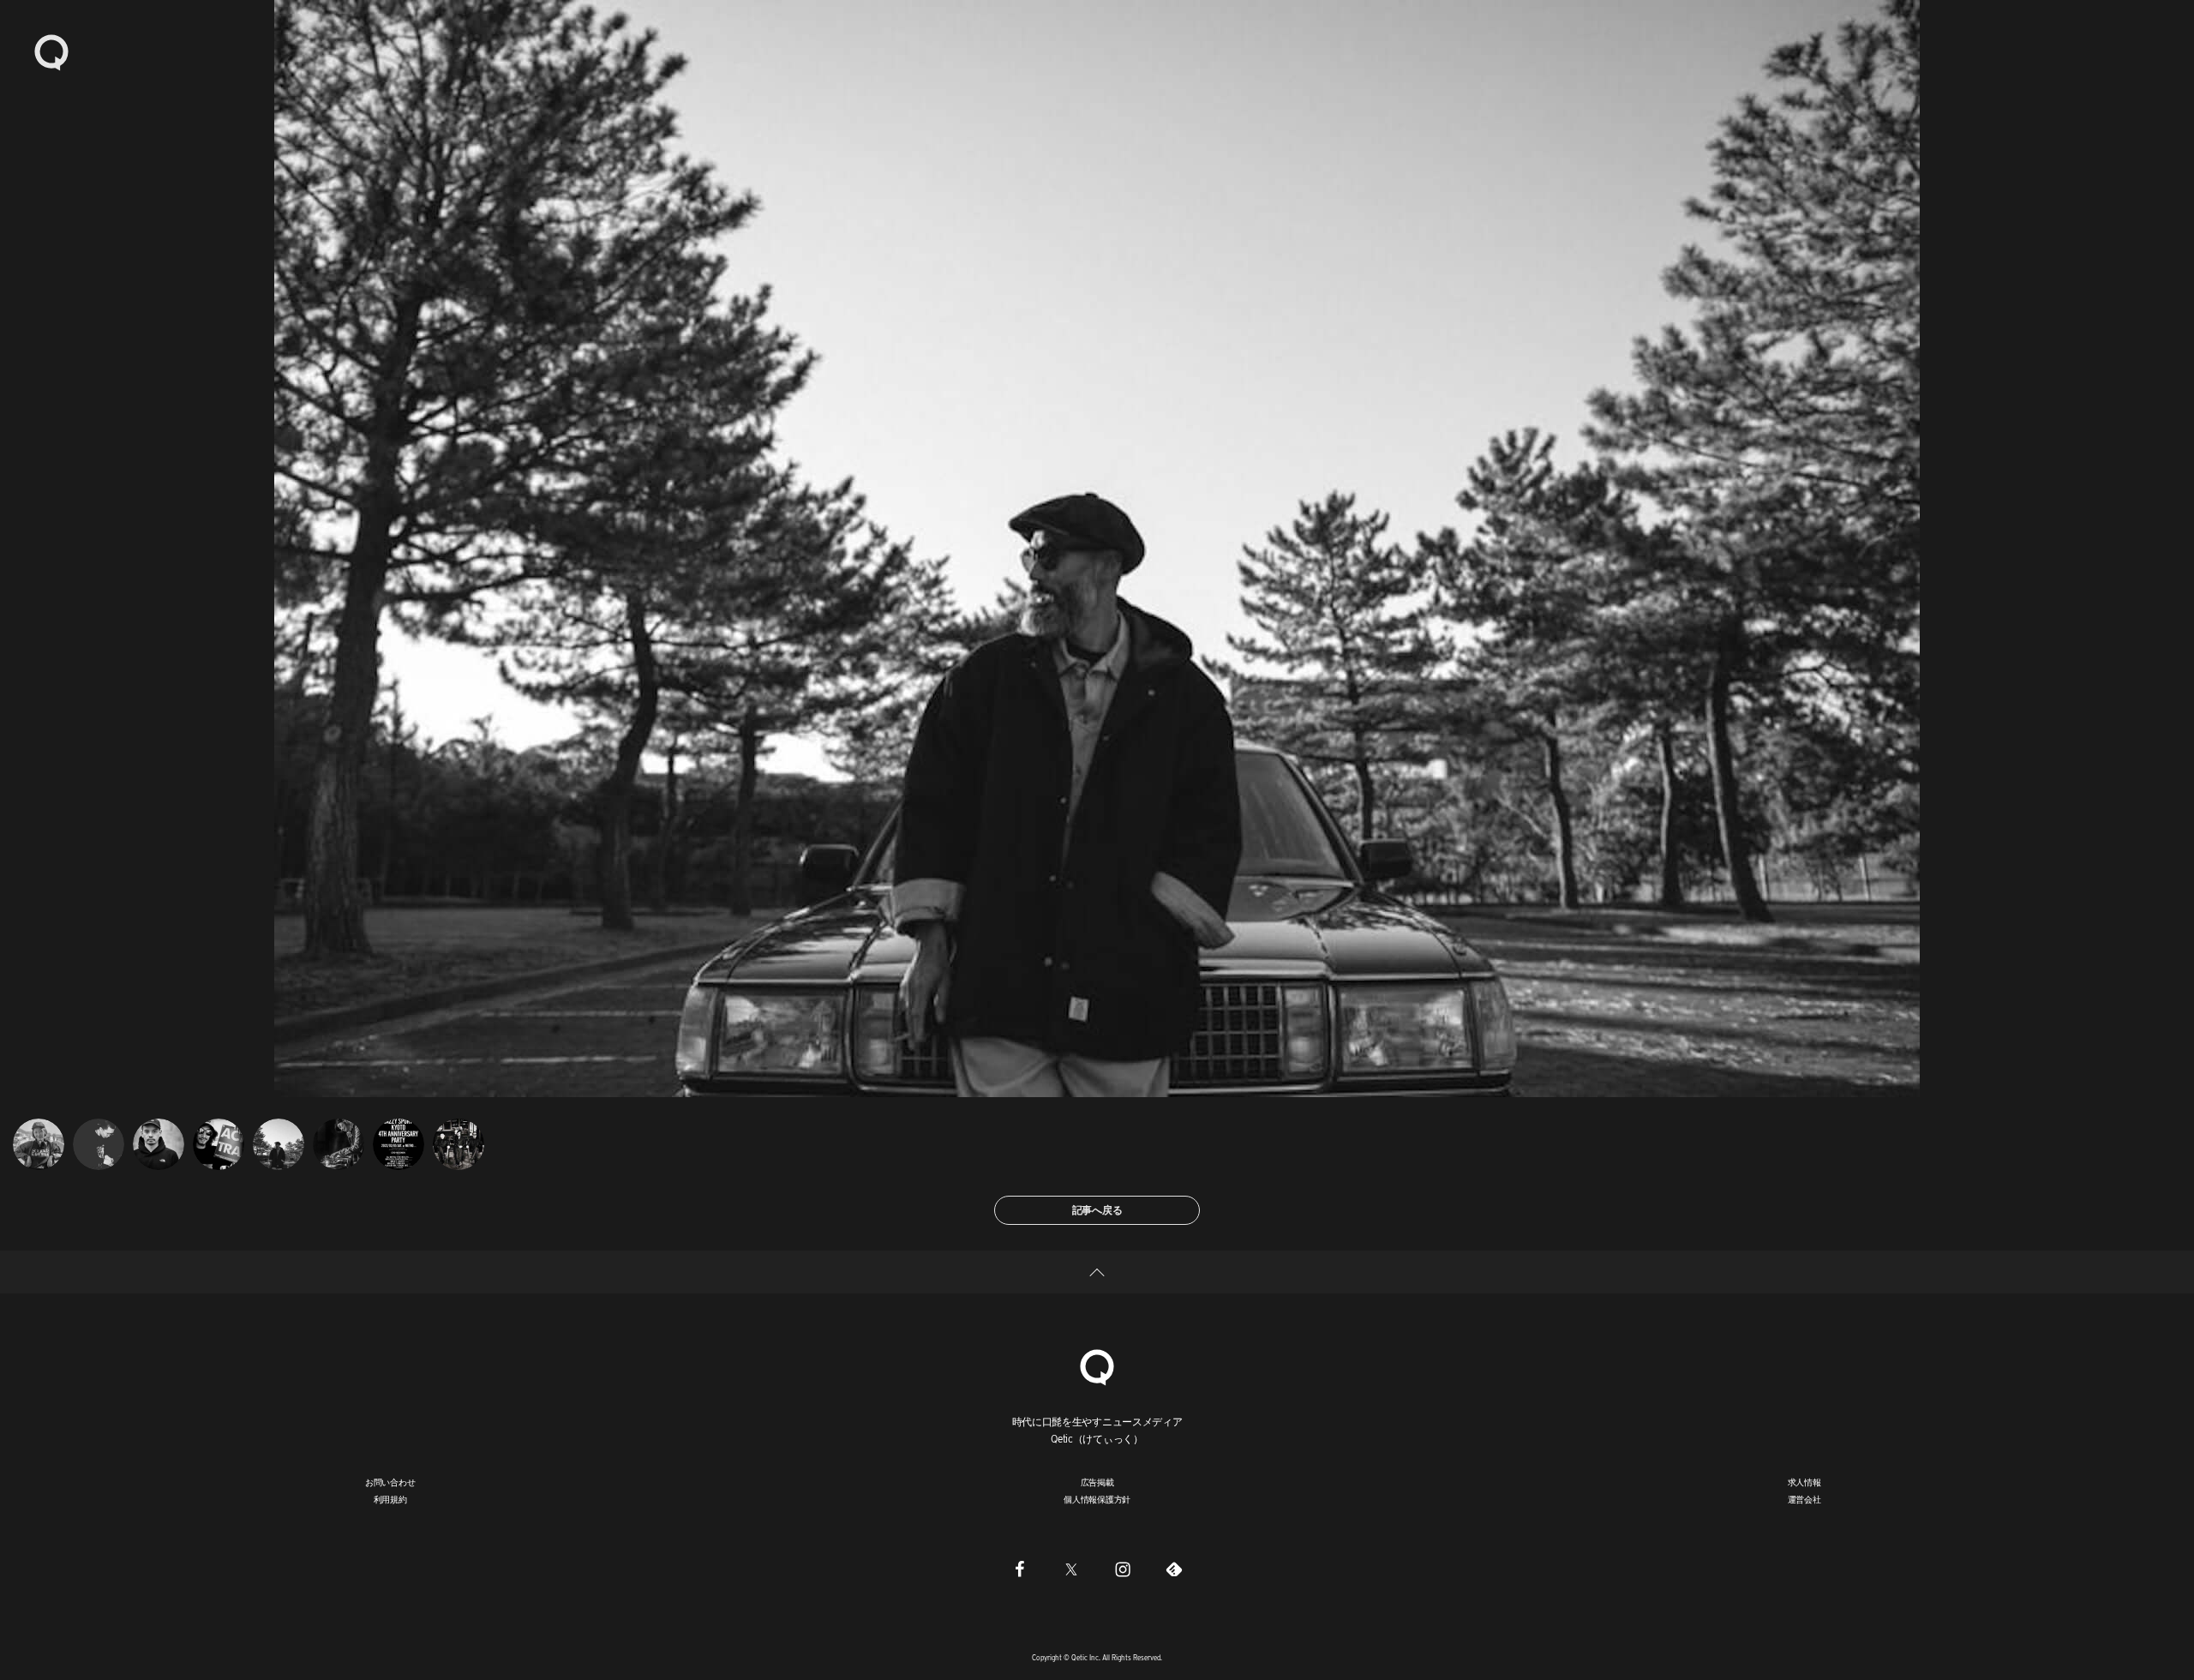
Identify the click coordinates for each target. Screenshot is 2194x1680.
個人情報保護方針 (1097, 1499)
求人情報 (1804, 1482)
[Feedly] (1174, 1569)
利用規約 (390, 1499)
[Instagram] (1123, 1569)
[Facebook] (1020, 1569)
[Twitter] (1071, 1569)
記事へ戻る (1097, 1210)
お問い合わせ (390, 1482)
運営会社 (1804, 1499)
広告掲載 (1097, 1482)
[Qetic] (51, 51)
